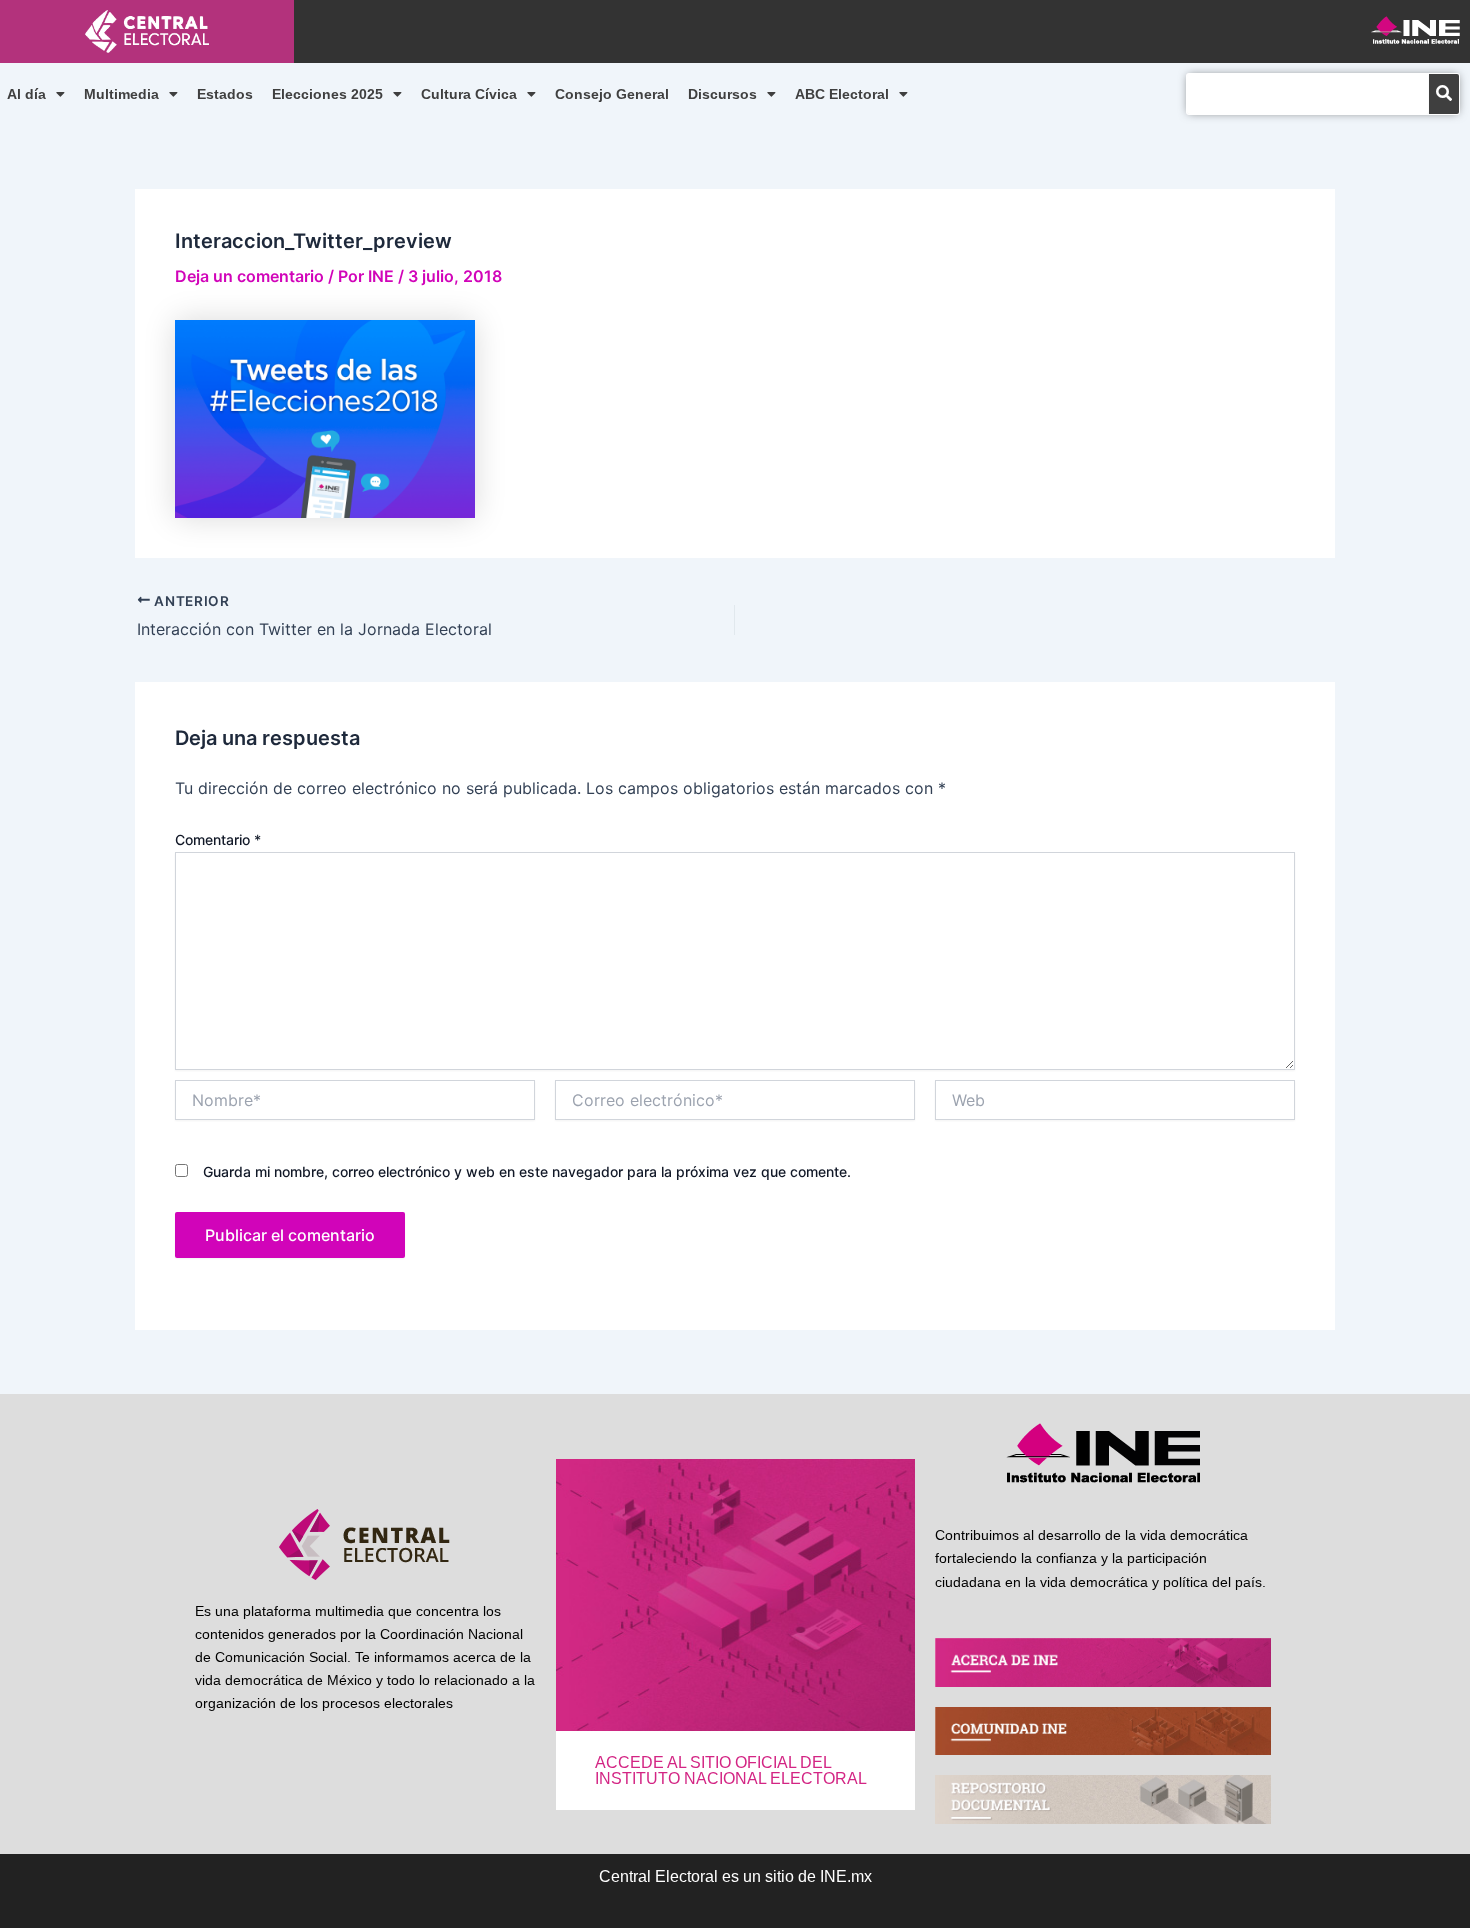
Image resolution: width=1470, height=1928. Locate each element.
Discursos (722, 94)
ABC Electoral (842, 94)
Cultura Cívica (469, 94)
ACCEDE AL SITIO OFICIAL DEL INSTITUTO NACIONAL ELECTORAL (731, 1770)
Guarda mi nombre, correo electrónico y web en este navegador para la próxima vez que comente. (527, 1171)
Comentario (218, 839)
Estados (225, 94)
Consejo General (612, 94)
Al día (26, 94)
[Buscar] (1444, 94)
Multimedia (121, 94)
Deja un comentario (249, 276)
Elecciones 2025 (327, 94)
